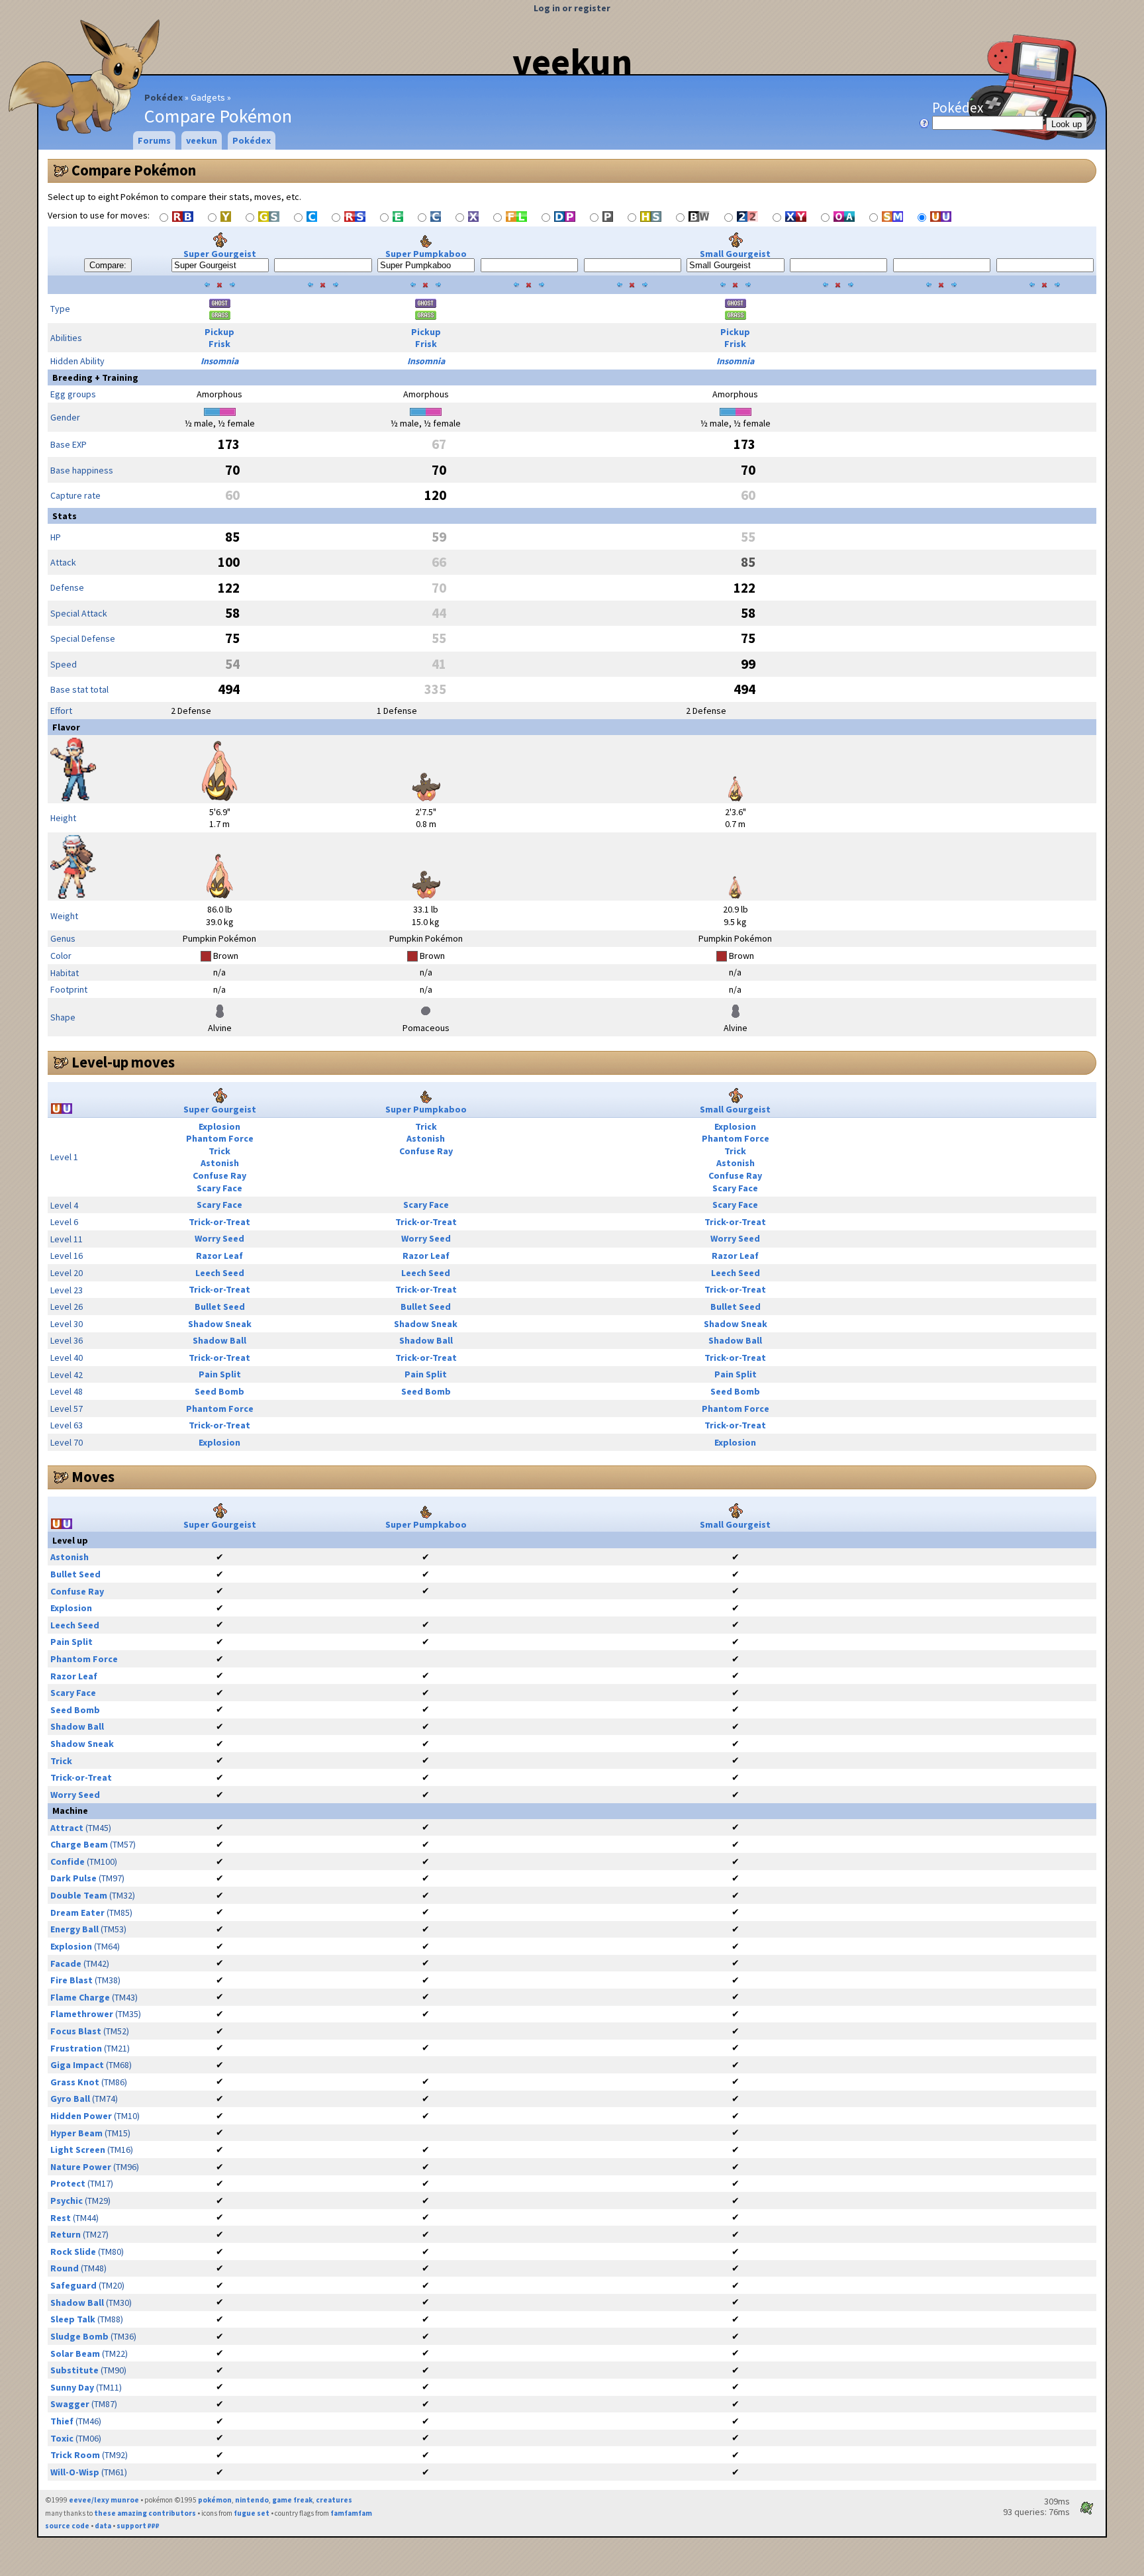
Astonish (220, 1163)
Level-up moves (123, 1062)
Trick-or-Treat (219, 1222)
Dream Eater (77, 1912)
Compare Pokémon (134, 170)
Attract (67, 1828)
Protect (68, 2183)
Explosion (219, 1126)
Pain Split (220, 1374)
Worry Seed (219, 1238)
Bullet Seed (220, 1307)
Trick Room (75, 2455)
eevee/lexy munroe (104, 2500)
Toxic (62, 2438)
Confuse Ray (219, 1175)
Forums (154, 140)
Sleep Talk (73, 2319)
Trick (219, 1151)
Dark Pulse (73, 1878)
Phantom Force (220, 1138)
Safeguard (73, 2285)
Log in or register (572, 8)
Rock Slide (73, 2252)
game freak (292, 2500)
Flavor (66, 727)
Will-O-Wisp (75, 2472)
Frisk (219, 344)
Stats (65, 516)
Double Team (79, 1895)
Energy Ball (74, 1929)
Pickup (219, 332)
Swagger (70, 2404)
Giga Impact (77, 2065)
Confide (68, 1861)
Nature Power (81, 2167)
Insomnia (219, 361)
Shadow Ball (219, 1340)
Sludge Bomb (79, 2336)
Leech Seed (220, 1273)
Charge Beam (79, 1844)
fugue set (252, 2513)
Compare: (108, 265)
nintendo (252, 2500)
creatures (334, 2500)
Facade (66, 1963)
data (103, 2526)
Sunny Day (72, 2387)
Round (65, 2268)
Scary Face (219, 1188)
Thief (62, 2421)
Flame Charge (80, 1997)
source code (67, 2526)
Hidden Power (81, 2116)
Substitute (74, 2370)
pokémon (215, 2500)
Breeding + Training (95, 377)
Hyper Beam (76, 2133)
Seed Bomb (219, 1391)
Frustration (76, 2048)
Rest (61, 2218)
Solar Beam (75, 2353)
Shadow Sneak (220, 1324)
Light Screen (78, 2150)
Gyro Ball (70, 2099)
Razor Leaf (219, 1256)
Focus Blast (76, 2031)
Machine (70, 1810)
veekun (572, 62)
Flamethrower (82, 2014)
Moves (93, 1477)
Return (66, 2234)
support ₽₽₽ (138, 2526)
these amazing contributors (145, 2513)
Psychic (67, 2201)
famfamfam (351, 2513)
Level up (70, 1540)
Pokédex (164, 97)
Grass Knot (75, 2082)
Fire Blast (71, 1980)
